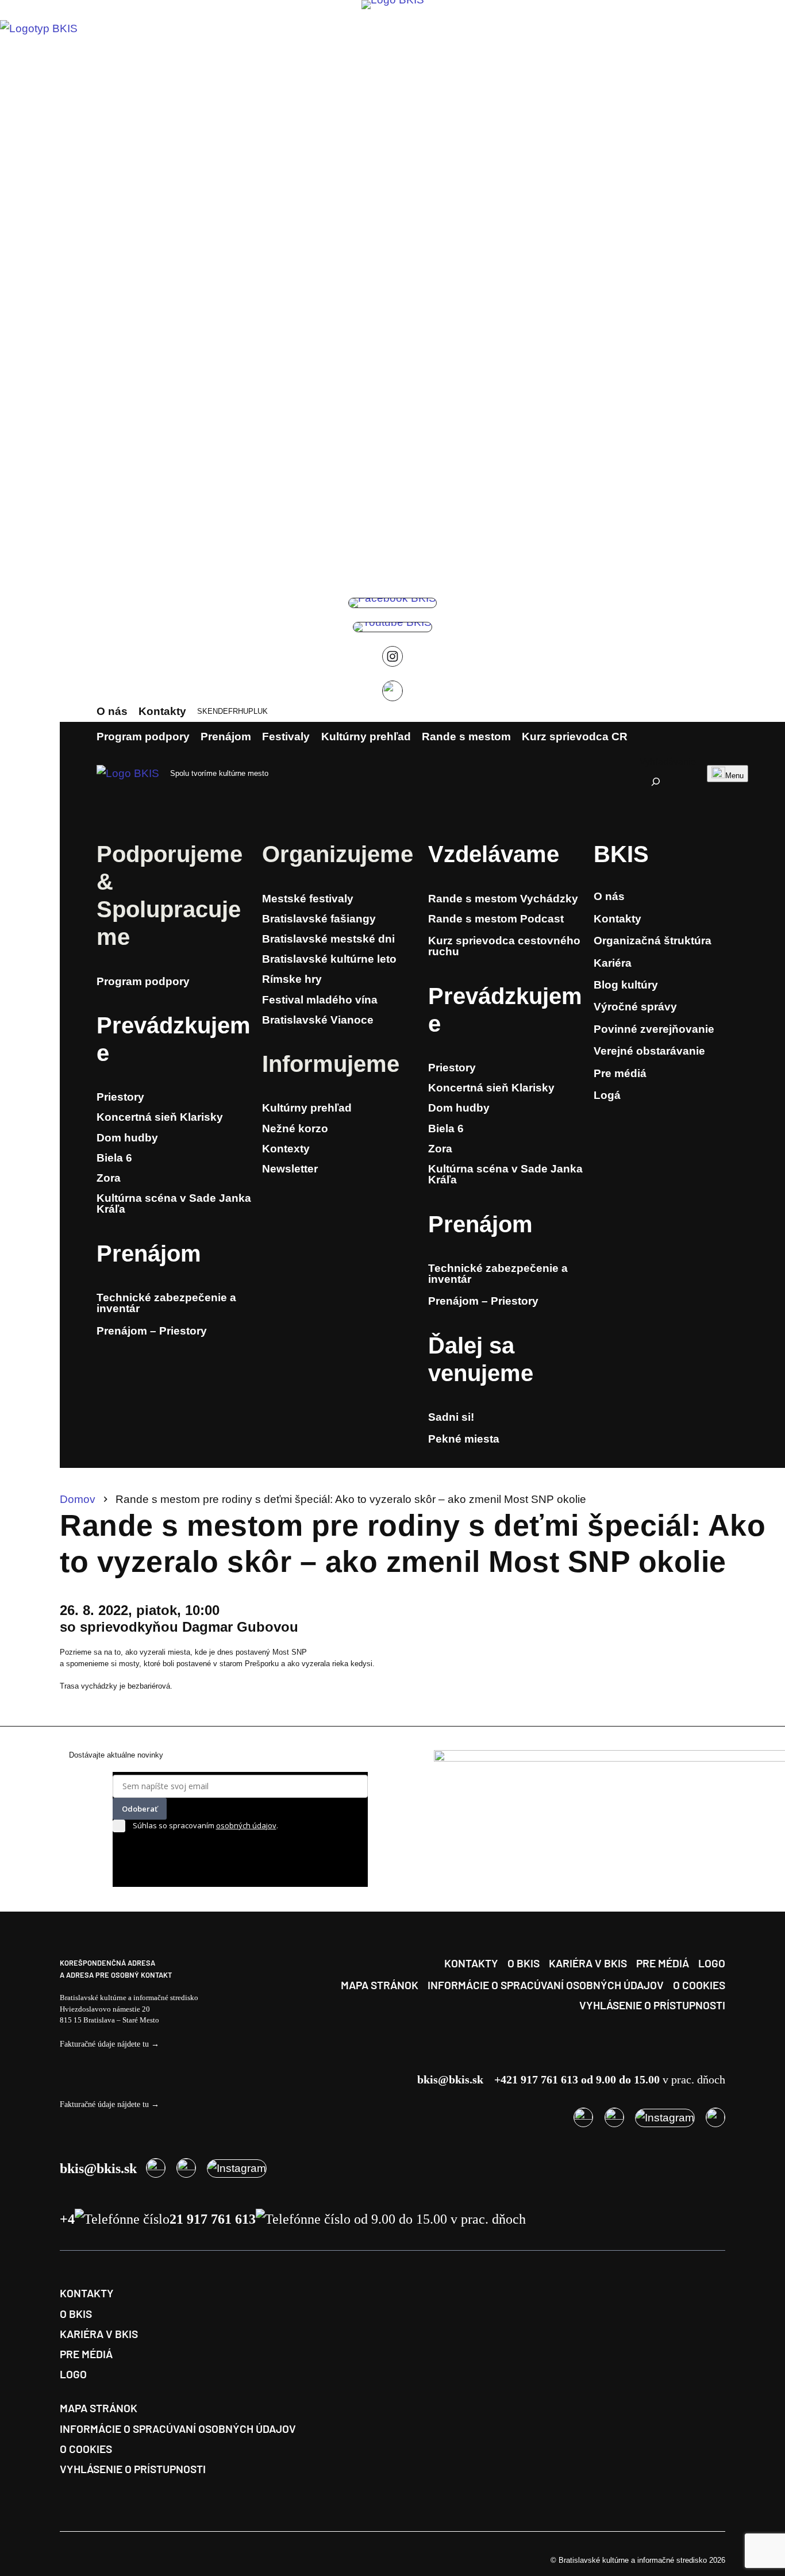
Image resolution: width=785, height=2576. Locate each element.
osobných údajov (246, 1825)
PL (253, 711)
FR (233, 711)
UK (263, 711)
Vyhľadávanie (668, 762)
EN (213, 711)
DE (223, 711)
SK (202, 711)
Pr (109, 1025)
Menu (734, 776)
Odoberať (140, 1809)
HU (243, 711)
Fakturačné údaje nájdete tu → (109, 2044)
